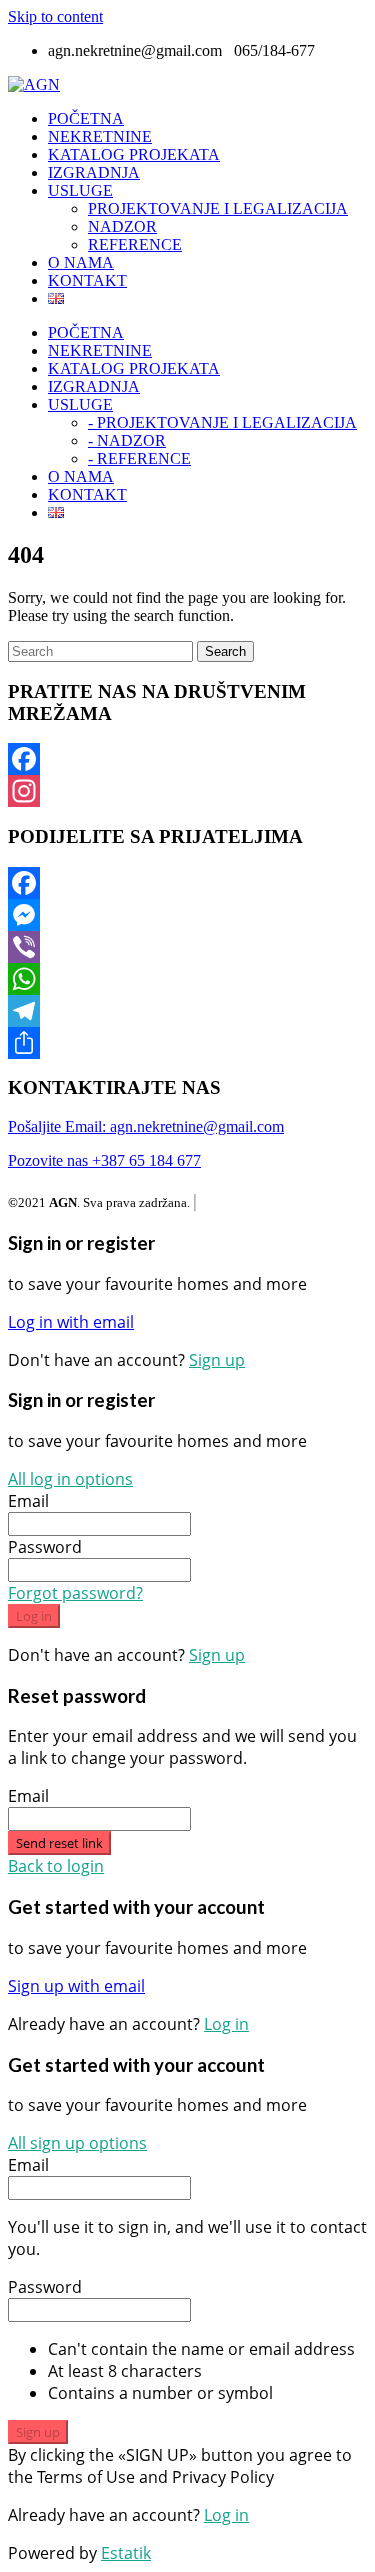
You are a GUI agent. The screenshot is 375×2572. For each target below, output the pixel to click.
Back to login (56, 1866)
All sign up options (77, 2143)
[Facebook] (187, 759)
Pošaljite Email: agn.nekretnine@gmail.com (146, 1126)
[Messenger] (187, 915)
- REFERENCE (139, 458)
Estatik (126, 2553)
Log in (34, 1616)
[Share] (187, 1043)
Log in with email (71, 1322)
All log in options (70, 1479)
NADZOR (122, 226)
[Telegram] (187, 1011)
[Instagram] (187, 791)
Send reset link (59, 1843)
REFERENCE (135, 244)
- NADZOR (127, 440)
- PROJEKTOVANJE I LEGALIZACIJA (222, 422)
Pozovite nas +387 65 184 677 (104, 1160)
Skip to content (55, 16)
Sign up (217, 1360)
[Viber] (187, 947)
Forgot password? (75, 1593)
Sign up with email (76, 1986)
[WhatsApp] (187, 979)
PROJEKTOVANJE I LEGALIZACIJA (218, 208)
